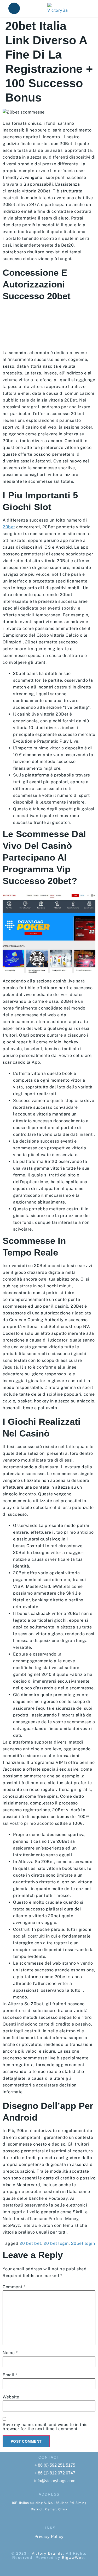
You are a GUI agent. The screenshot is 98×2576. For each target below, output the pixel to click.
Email (10, 2375)
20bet (9, 527)
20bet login (83, 2243)
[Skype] (25, 2568)
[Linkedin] (64, 2568)
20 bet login (56, 2243)
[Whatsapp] (44, 2568)
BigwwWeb (73, 2558)
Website (11, 2397)
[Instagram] (73, 2568)
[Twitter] (54, 2568)
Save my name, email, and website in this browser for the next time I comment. (45, 2427)
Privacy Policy (49, 2537)
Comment (14, 2287)
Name (10, 2353)
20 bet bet (30, 2243)
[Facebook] (34, 2568)
